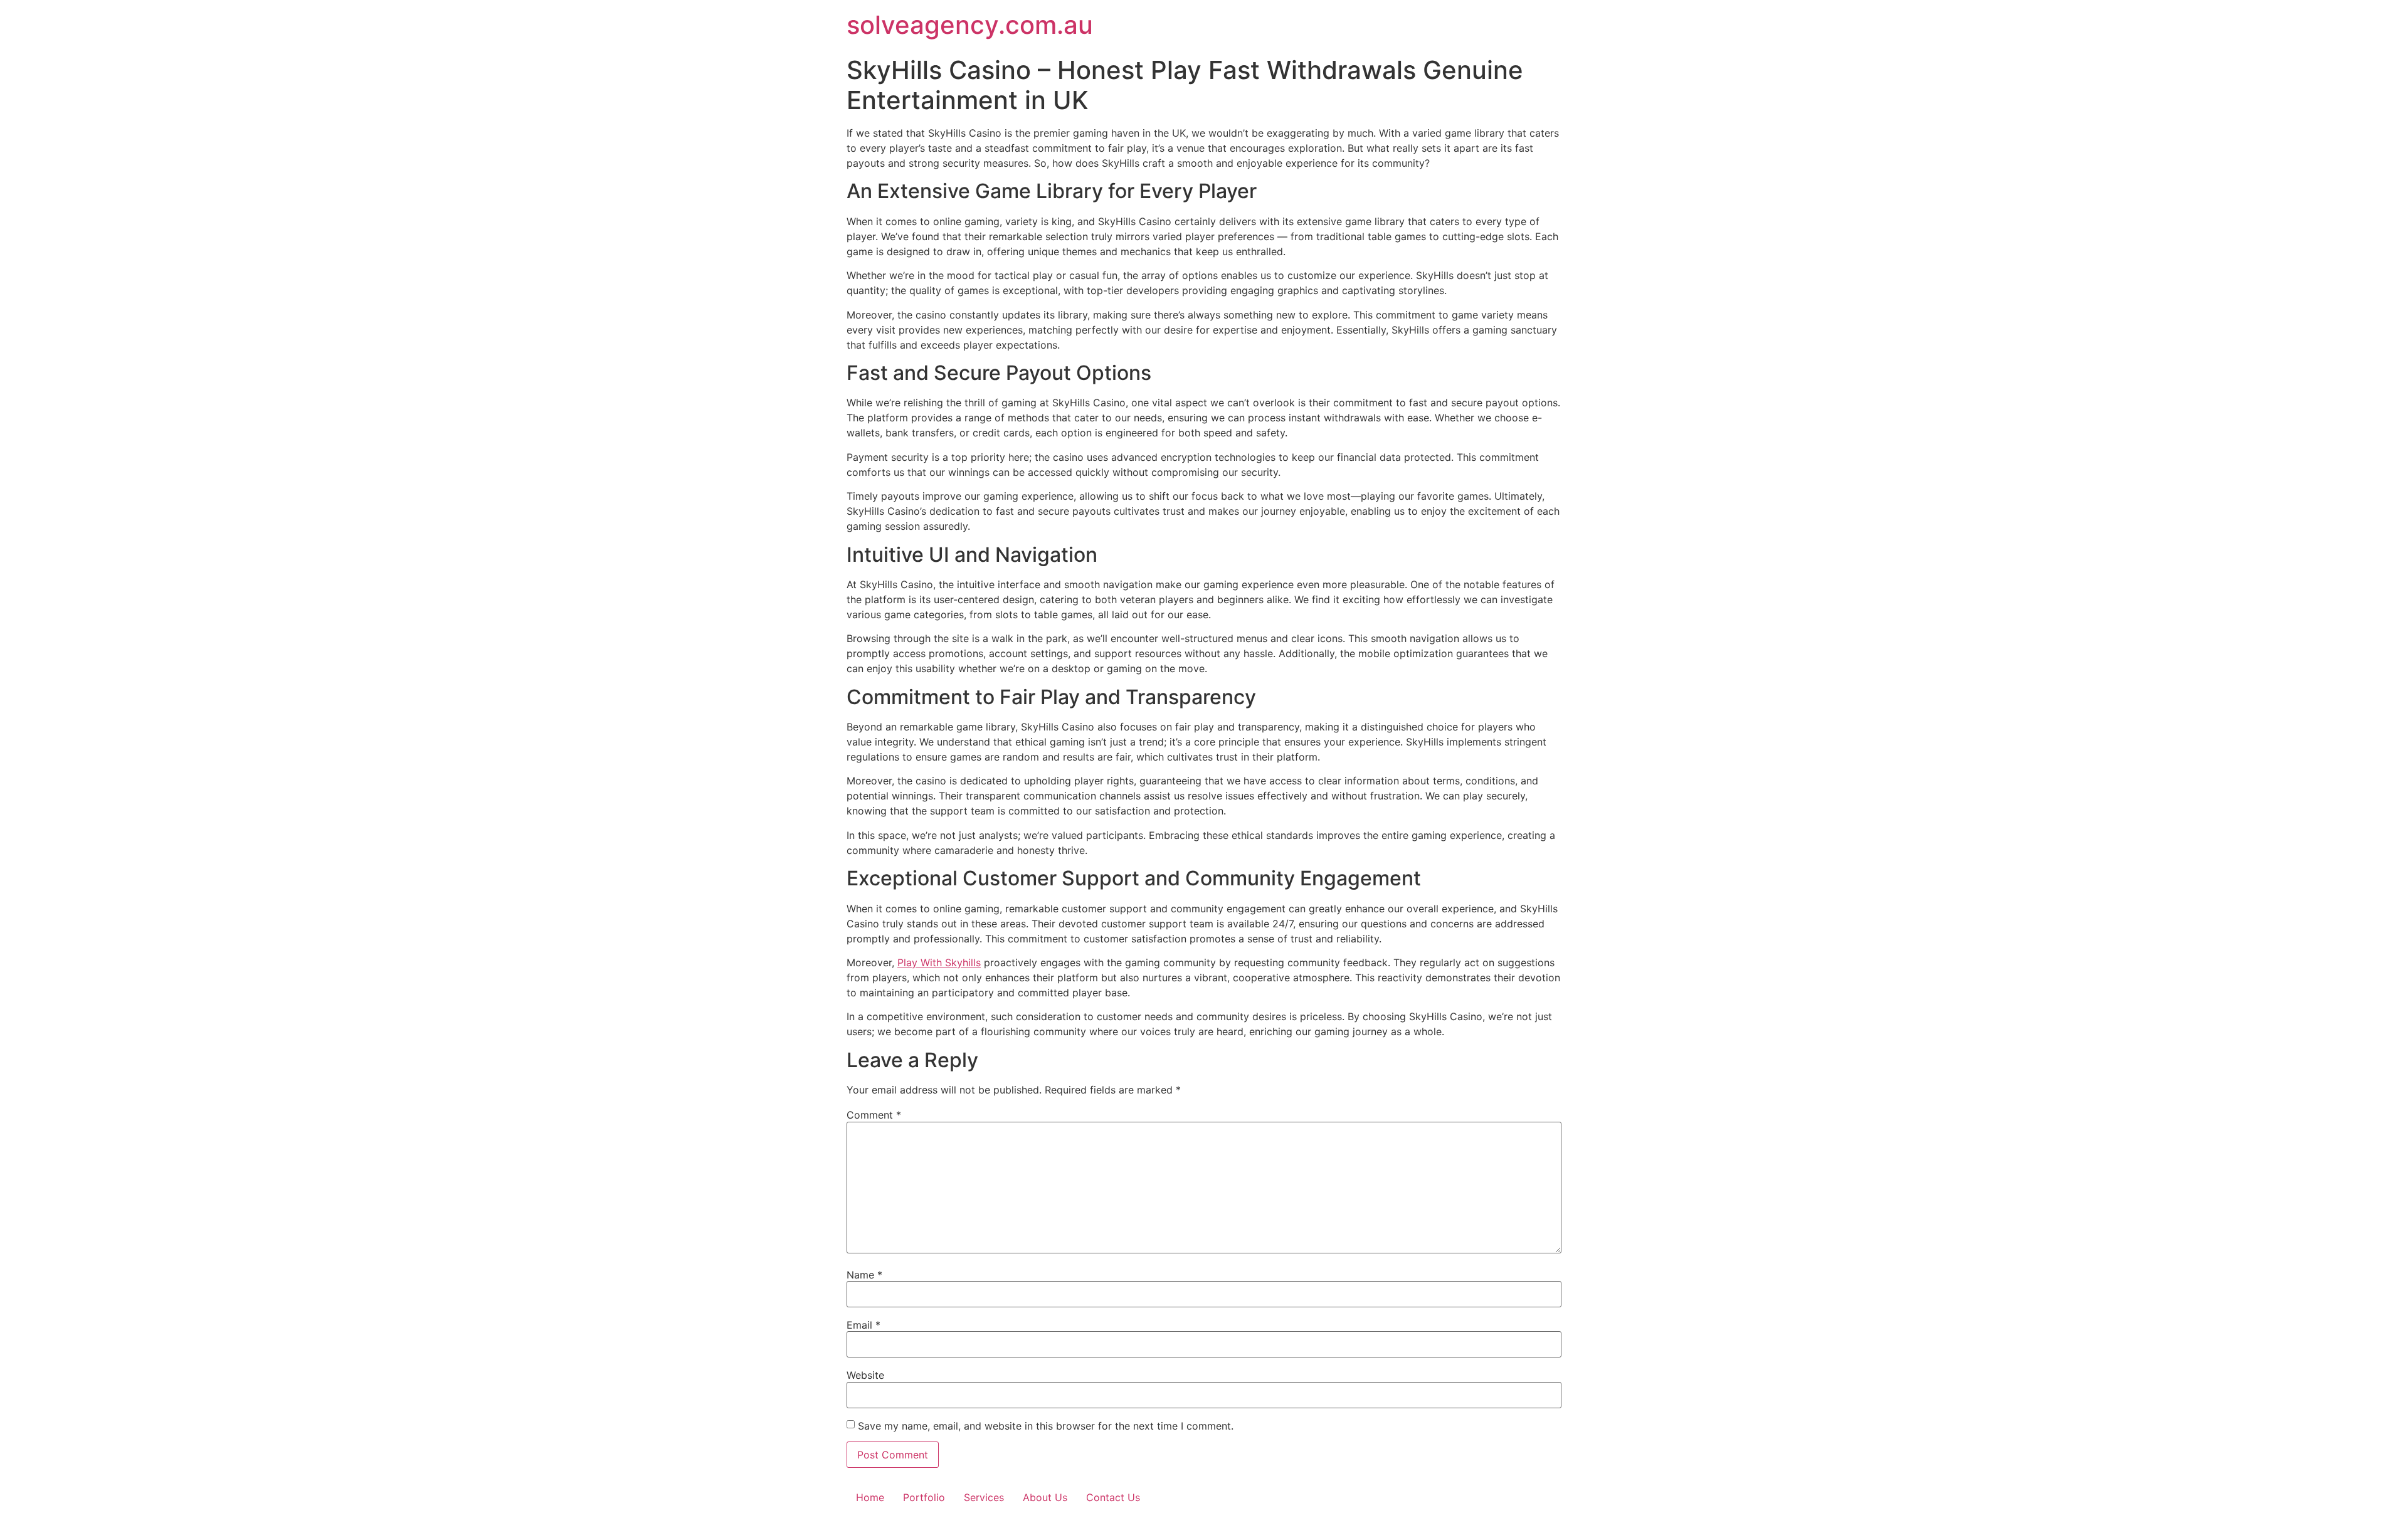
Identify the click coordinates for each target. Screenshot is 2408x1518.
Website (865, 1375)
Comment (874, 1115)
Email (863, 1325)
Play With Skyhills (939, 962)
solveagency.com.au (970, 25)
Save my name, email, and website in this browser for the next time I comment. (1046, 1426)
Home (870, 1497)
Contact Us (1113, 1497)
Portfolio (924, 1497)
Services (984, 1497)
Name (864, 1275)
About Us (1045, 1497)
